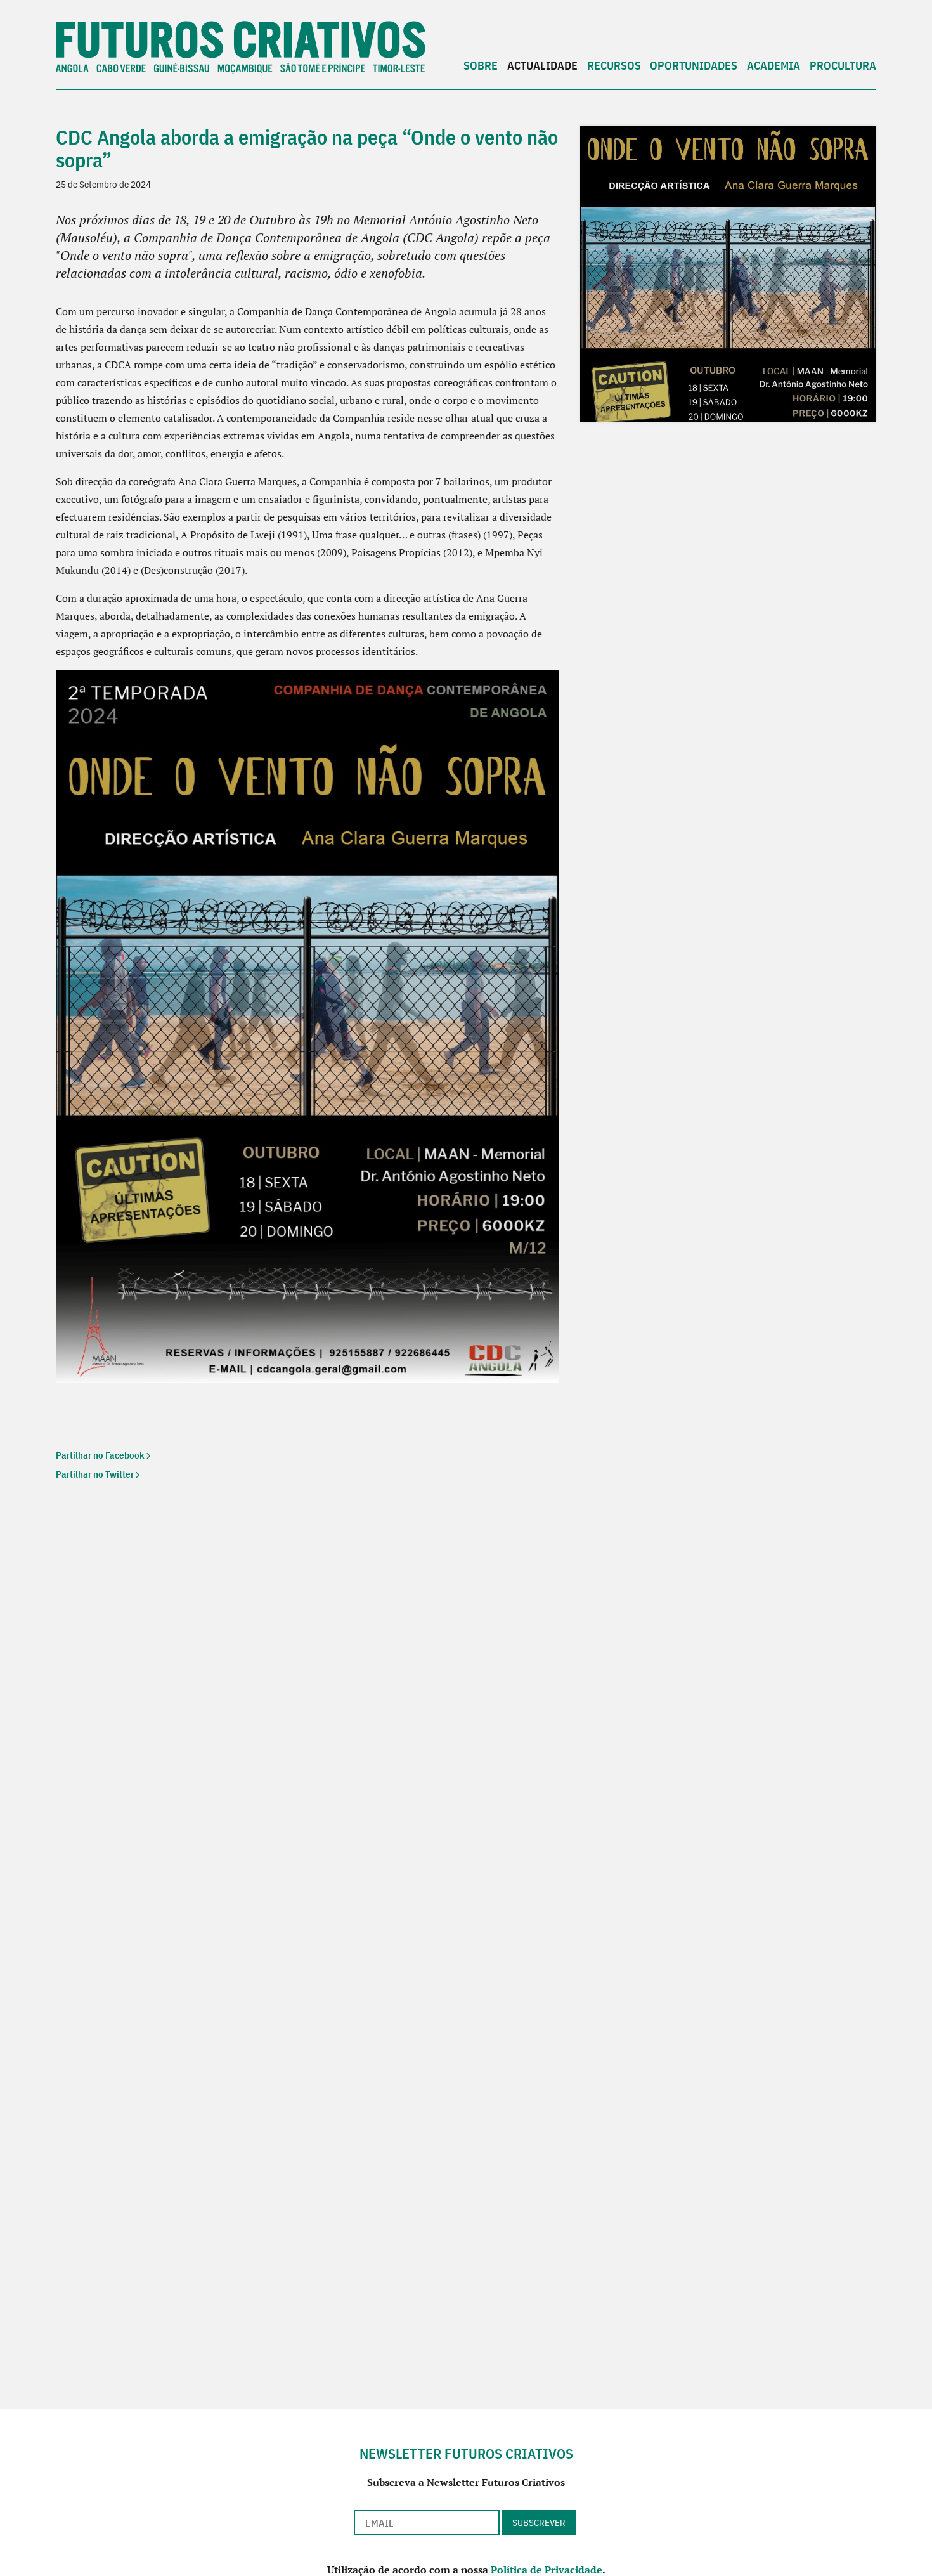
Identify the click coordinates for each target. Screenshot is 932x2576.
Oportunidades (694, 66)
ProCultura (843, 66)
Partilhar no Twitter (95, 1474)
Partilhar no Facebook (100, 1455)
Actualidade (542, 66)
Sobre (481, 66)
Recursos (614, 66)
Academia (773, 66)
